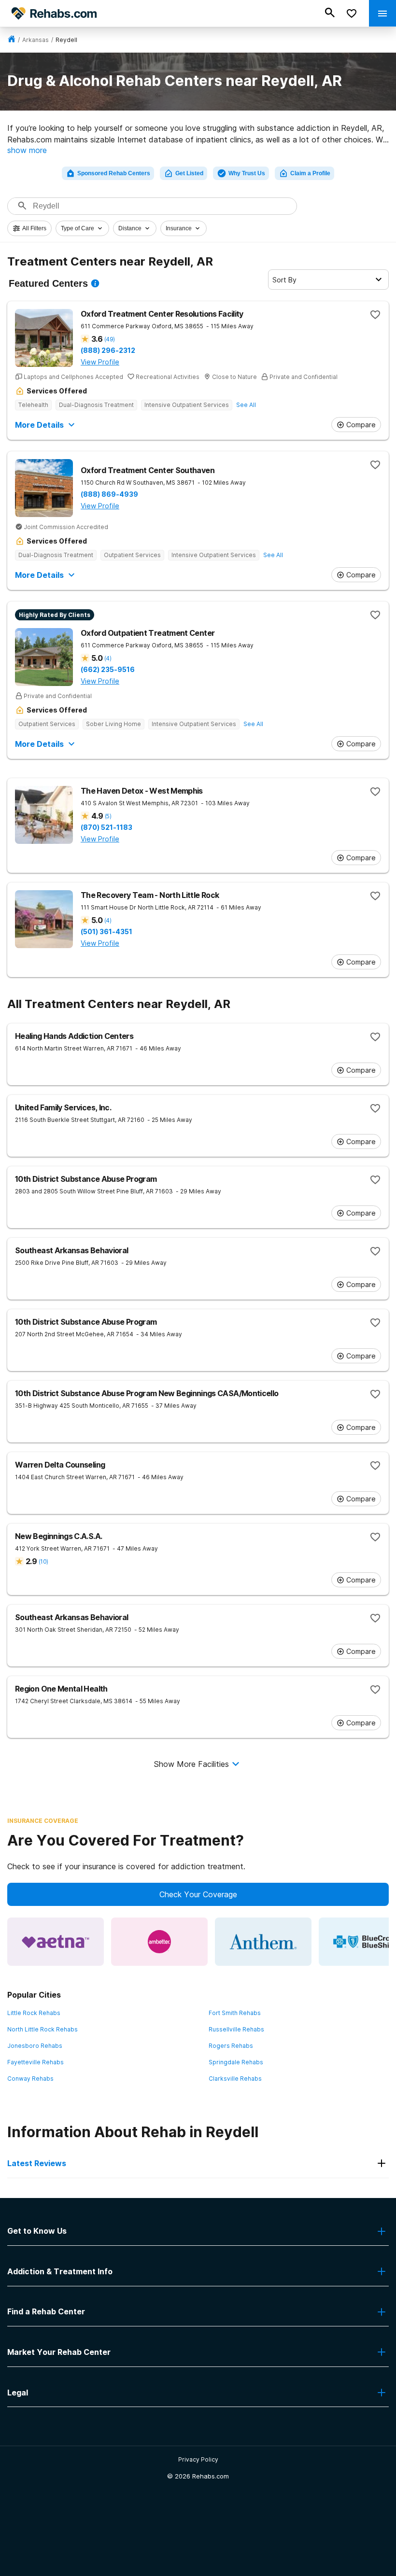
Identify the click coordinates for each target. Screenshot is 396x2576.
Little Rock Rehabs (34, 2013)
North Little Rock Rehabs (42, 2029)
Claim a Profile (310, 173)
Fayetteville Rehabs (35, 2062)
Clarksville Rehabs (235, 2079)
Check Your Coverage (198, 1894)
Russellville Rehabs (236, 2029)
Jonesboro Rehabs (35, 2046)
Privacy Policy (198, 2459)
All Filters (34, 228)
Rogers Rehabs (231, 2046)
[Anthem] (263, 1942)
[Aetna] (56, 1942)
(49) (109, 339)
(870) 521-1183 (106, 827)
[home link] (12, 40)
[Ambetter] (159, 1942)
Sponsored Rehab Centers (114, 173)
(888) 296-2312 (108, 350)
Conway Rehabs (30, 2079)
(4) (108, 658)
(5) (108, 816)
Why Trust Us (247, 173)
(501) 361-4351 (106, 932)
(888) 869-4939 (109, 494)
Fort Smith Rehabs (235, 2013)
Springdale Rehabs (236, 2062)
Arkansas (35, 40)
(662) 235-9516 (108, 670)
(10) (43, 1561)
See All (246, 405)
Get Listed (189, 173)
